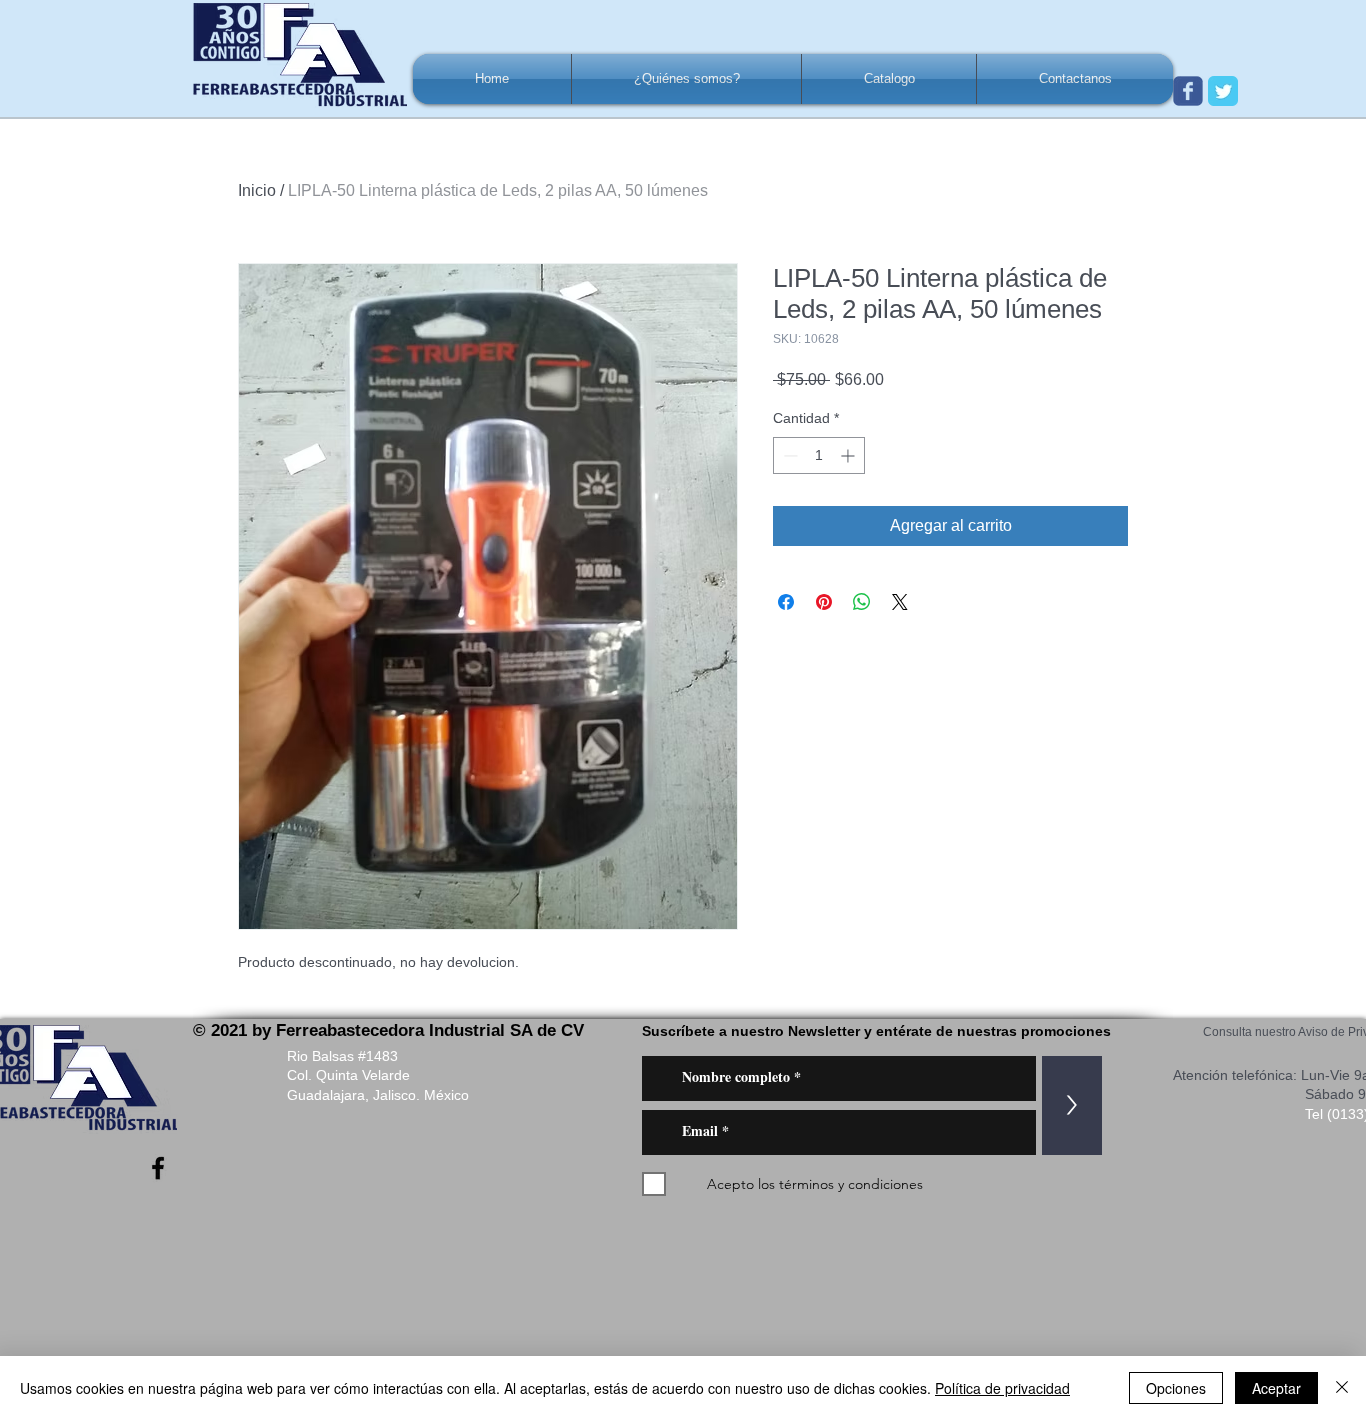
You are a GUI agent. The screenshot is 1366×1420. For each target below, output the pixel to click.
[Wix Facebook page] (1188, 91)
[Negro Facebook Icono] (158, 1168)
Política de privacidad (1002, 1388)
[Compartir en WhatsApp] (862, 602)
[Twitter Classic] (1223, 91)
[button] (686, 79)
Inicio (257, 190)
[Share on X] (900, 602)
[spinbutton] (819, 455)
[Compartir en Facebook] (786, 602)
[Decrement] (788, 455)
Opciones (1176, 1388)
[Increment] (849, 455)
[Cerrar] (1342, 1388)
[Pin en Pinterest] (824, 602)
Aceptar (1276, 1388)
